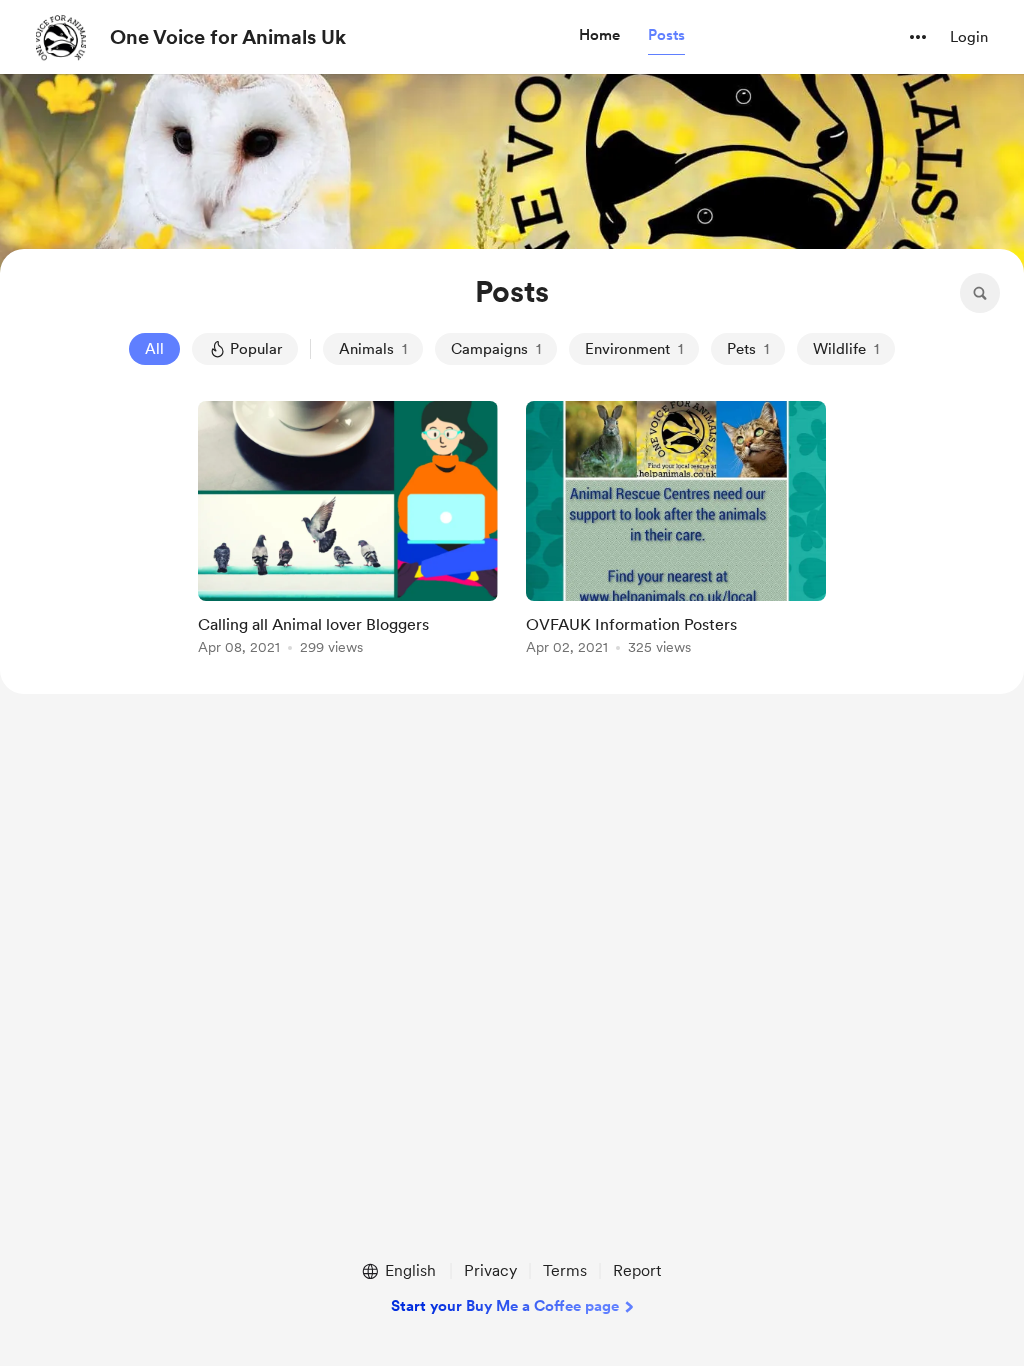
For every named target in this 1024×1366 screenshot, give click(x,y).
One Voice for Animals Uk (228, 37)
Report (637, 1270)
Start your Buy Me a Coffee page (505, 1306)
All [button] (154, 349)
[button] (599, 36)
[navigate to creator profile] (61, 37)
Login (969, 37)
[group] (348, 531)
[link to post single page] (348, 531)
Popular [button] (256, 349)
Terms (565, 1270)
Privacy (490, 1270)
